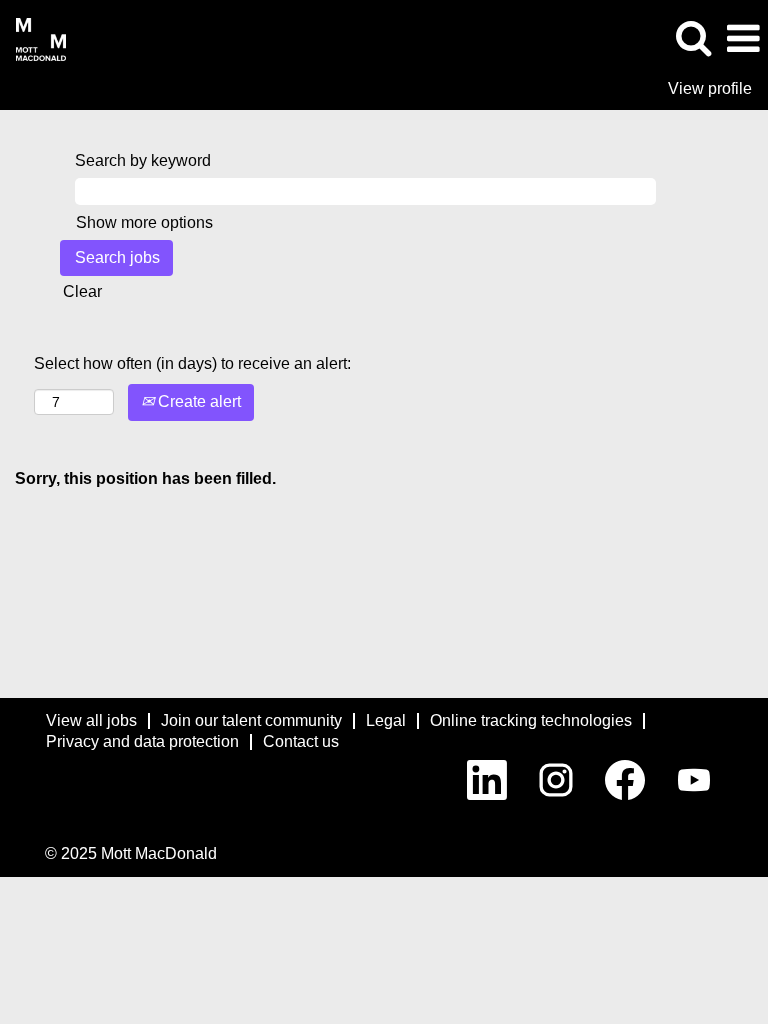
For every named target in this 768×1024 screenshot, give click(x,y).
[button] (743, 39)
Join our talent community (251, 720)
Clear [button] (82, 291)
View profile (710, 88)
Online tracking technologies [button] (531, 720)
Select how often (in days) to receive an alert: (192, 363)
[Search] (693, 38)
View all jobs (91, 720)
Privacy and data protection (142, 741)
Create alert (197, 401)
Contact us (301, 741)
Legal (386, 720)
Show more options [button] (144, 222)
